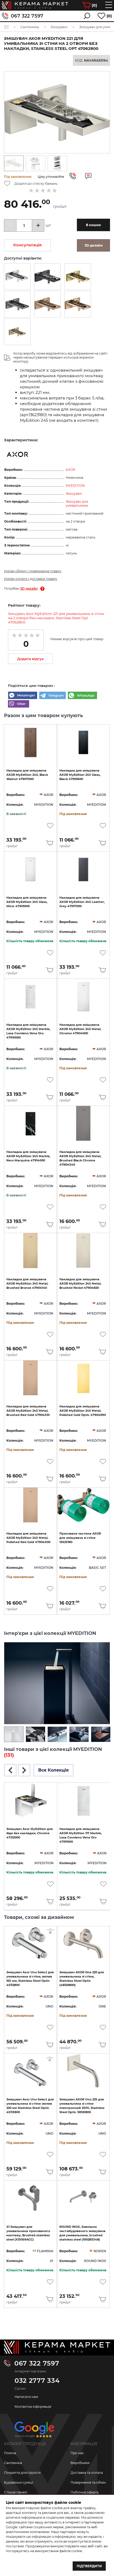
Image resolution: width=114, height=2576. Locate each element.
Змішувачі (74, 494)
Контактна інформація (33, 2407)
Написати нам (26, 2397)
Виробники (80, 2463)
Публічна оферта (85, 2492)
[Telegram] (52, 696)
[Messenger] (23, 696)
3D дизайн (29, 589)
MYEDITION (75, 486)
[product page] (30, 742)
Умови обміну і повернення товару (33, 571)
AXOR (71, 470)
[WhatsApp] (82, 696)
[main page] (35, 5)
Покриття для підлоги (22, 2473)
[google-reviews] (34, 2431)
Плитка (10, 2453)
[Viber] (19, 704)
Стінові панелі (16, 2492)
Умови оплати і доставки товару (31, 579)
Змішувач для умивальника (77, 503)
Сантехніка (13, 2463)
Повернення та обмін (88, 2482)
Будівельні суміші (19, 2482)
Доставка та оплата (87, 2473)
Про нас (77, 2453)
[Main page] (57, 2347)
